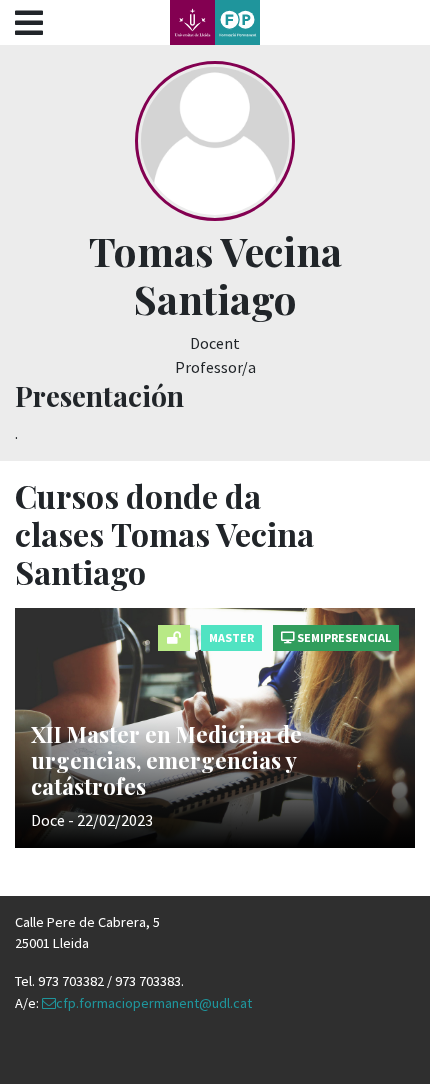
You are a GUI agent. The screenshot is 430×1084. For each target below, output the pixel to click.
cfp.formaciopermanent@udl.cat (154, 1003)
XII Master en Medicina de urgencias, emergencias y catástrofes (166, 760)
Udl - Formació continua (215, 22)
